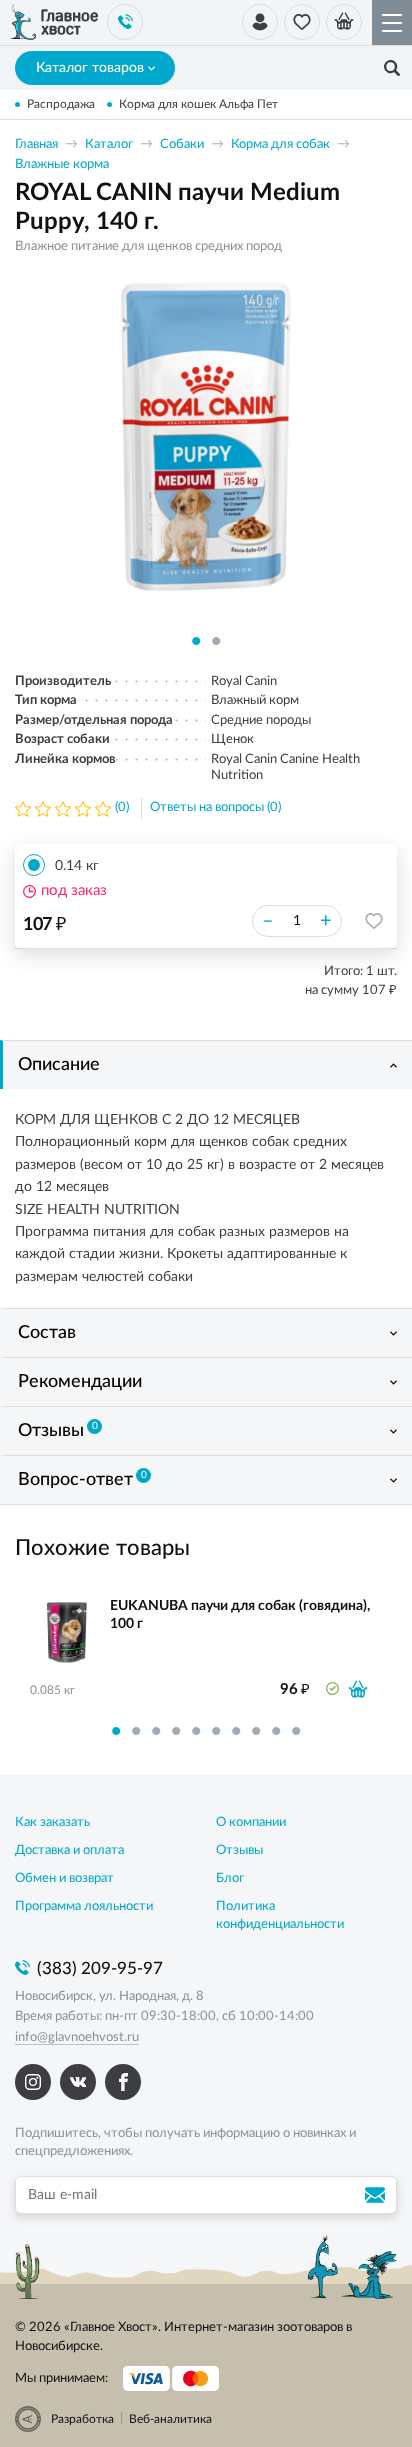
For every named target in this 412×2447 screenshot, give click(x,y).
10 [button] (296, 1731)
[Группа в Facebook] (123, 2082)
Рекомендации (80, 1382)
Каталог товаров (90, 68)
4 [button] (176, 1731)
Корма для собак (280, 144)
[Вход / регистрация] (260, 22)
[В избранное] (374, 921)
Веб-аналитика (170, 2419)
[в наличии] (358, 1689)
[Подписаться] (378, 2195)
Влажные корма (62, 164)
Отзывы (58, 1431)
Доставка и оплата (69, 1850)
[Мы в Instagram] (33, 2082)
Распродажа (61, 104)
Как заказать (52, 1822)
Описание (59, 1065)
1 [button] (196, 641)
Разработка (82, 2419)
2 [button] (216, 641)
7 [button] (236, 1731)
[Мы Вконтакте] (78, 2082)
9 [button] (276, 1731)
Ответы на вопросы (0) (215, 807)
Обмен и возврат (64, 1878)
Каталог (109, 144)
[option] (206, 453)
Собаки (182, 144)
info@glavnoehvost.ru (77, 2037)
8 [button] (256, 1731)
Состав (47, 1333)
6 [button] (216, 1731)
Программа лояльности (84, 1906)
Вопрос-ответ (82, 1480)
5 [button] (196, 1731)
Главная (36, 144)
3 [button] (156, 1731)
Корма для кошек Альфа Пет (198, 104)
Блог (230, 1878)
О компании (251, 1822)
